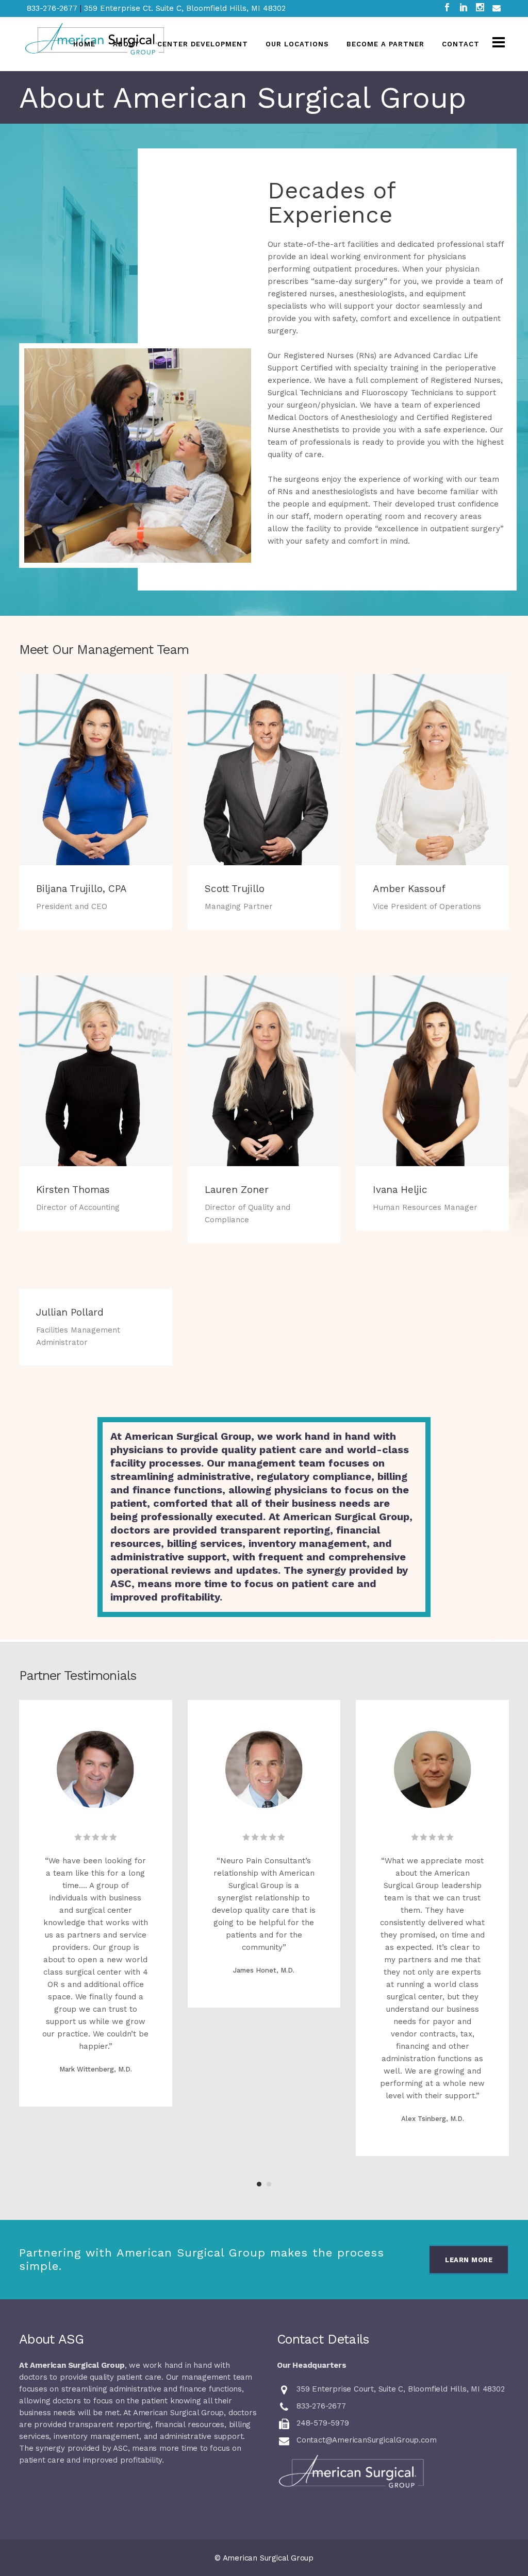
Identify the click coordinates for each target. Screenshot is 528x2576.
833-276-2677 (53, 8)
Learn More (469, 2260)
